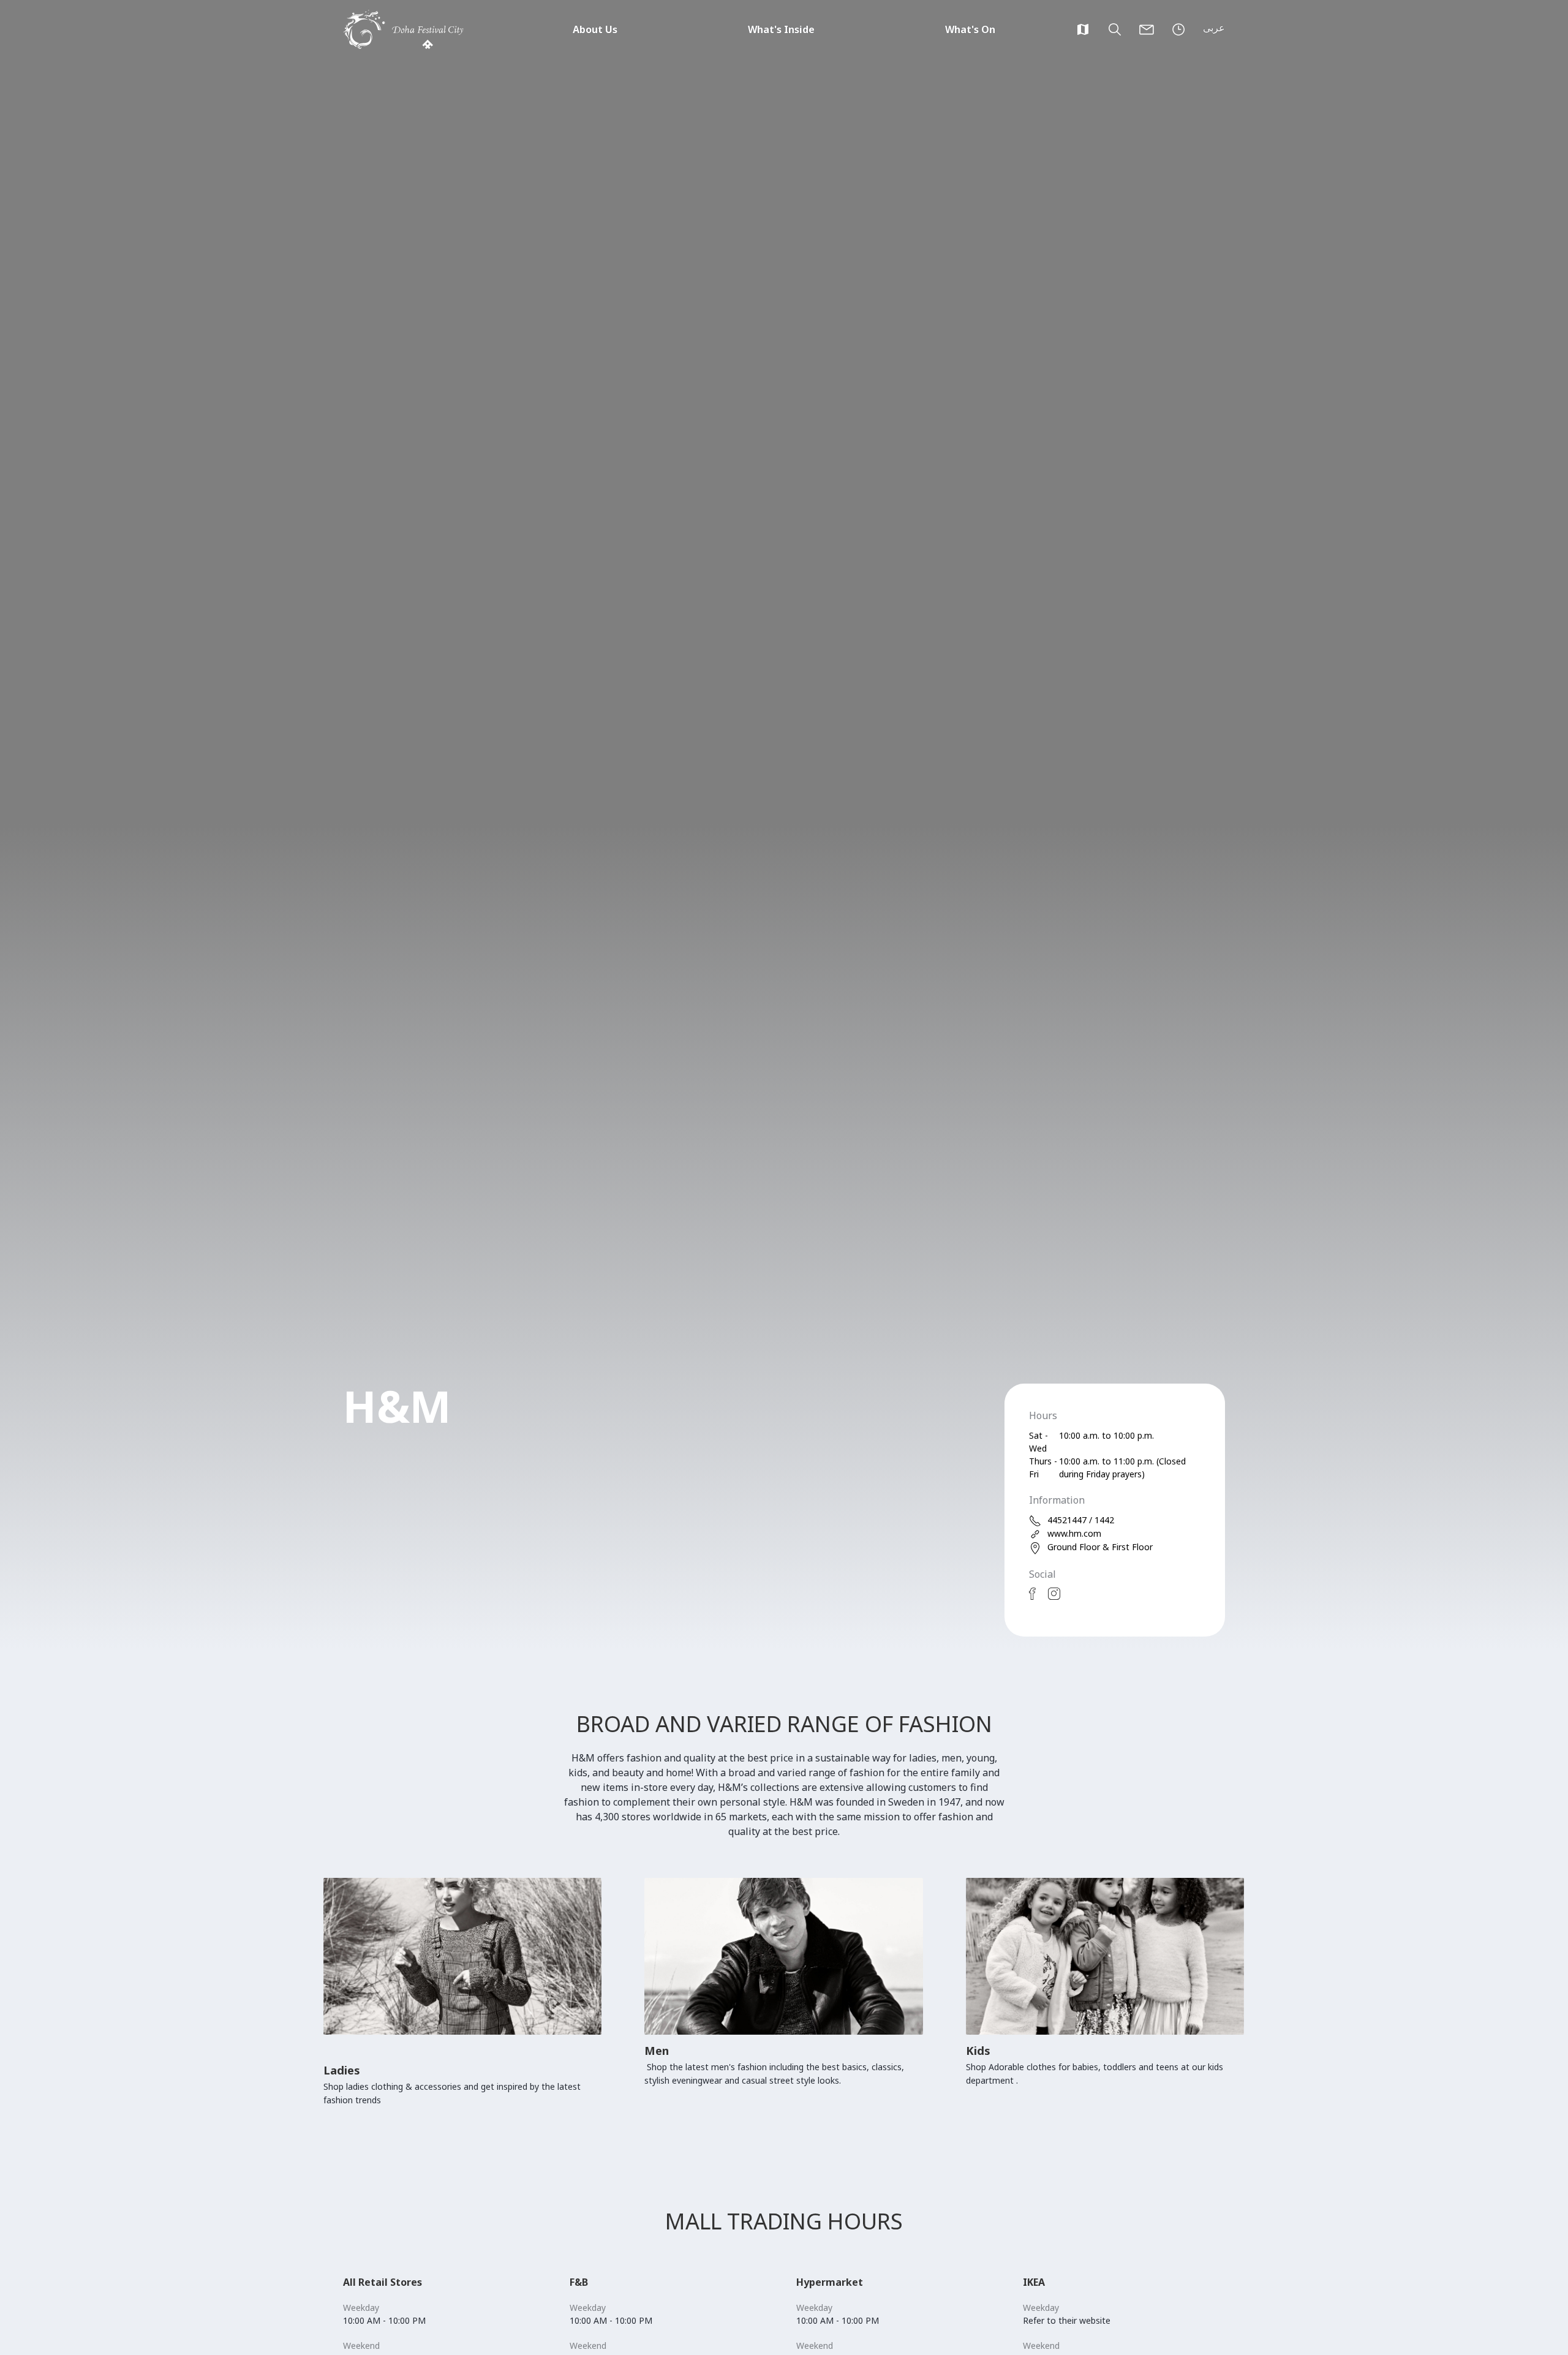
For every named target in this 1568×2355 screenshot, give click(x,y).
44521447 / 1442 (1081, 1520)
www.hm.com (1074, 1533)
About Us (595, 29)
